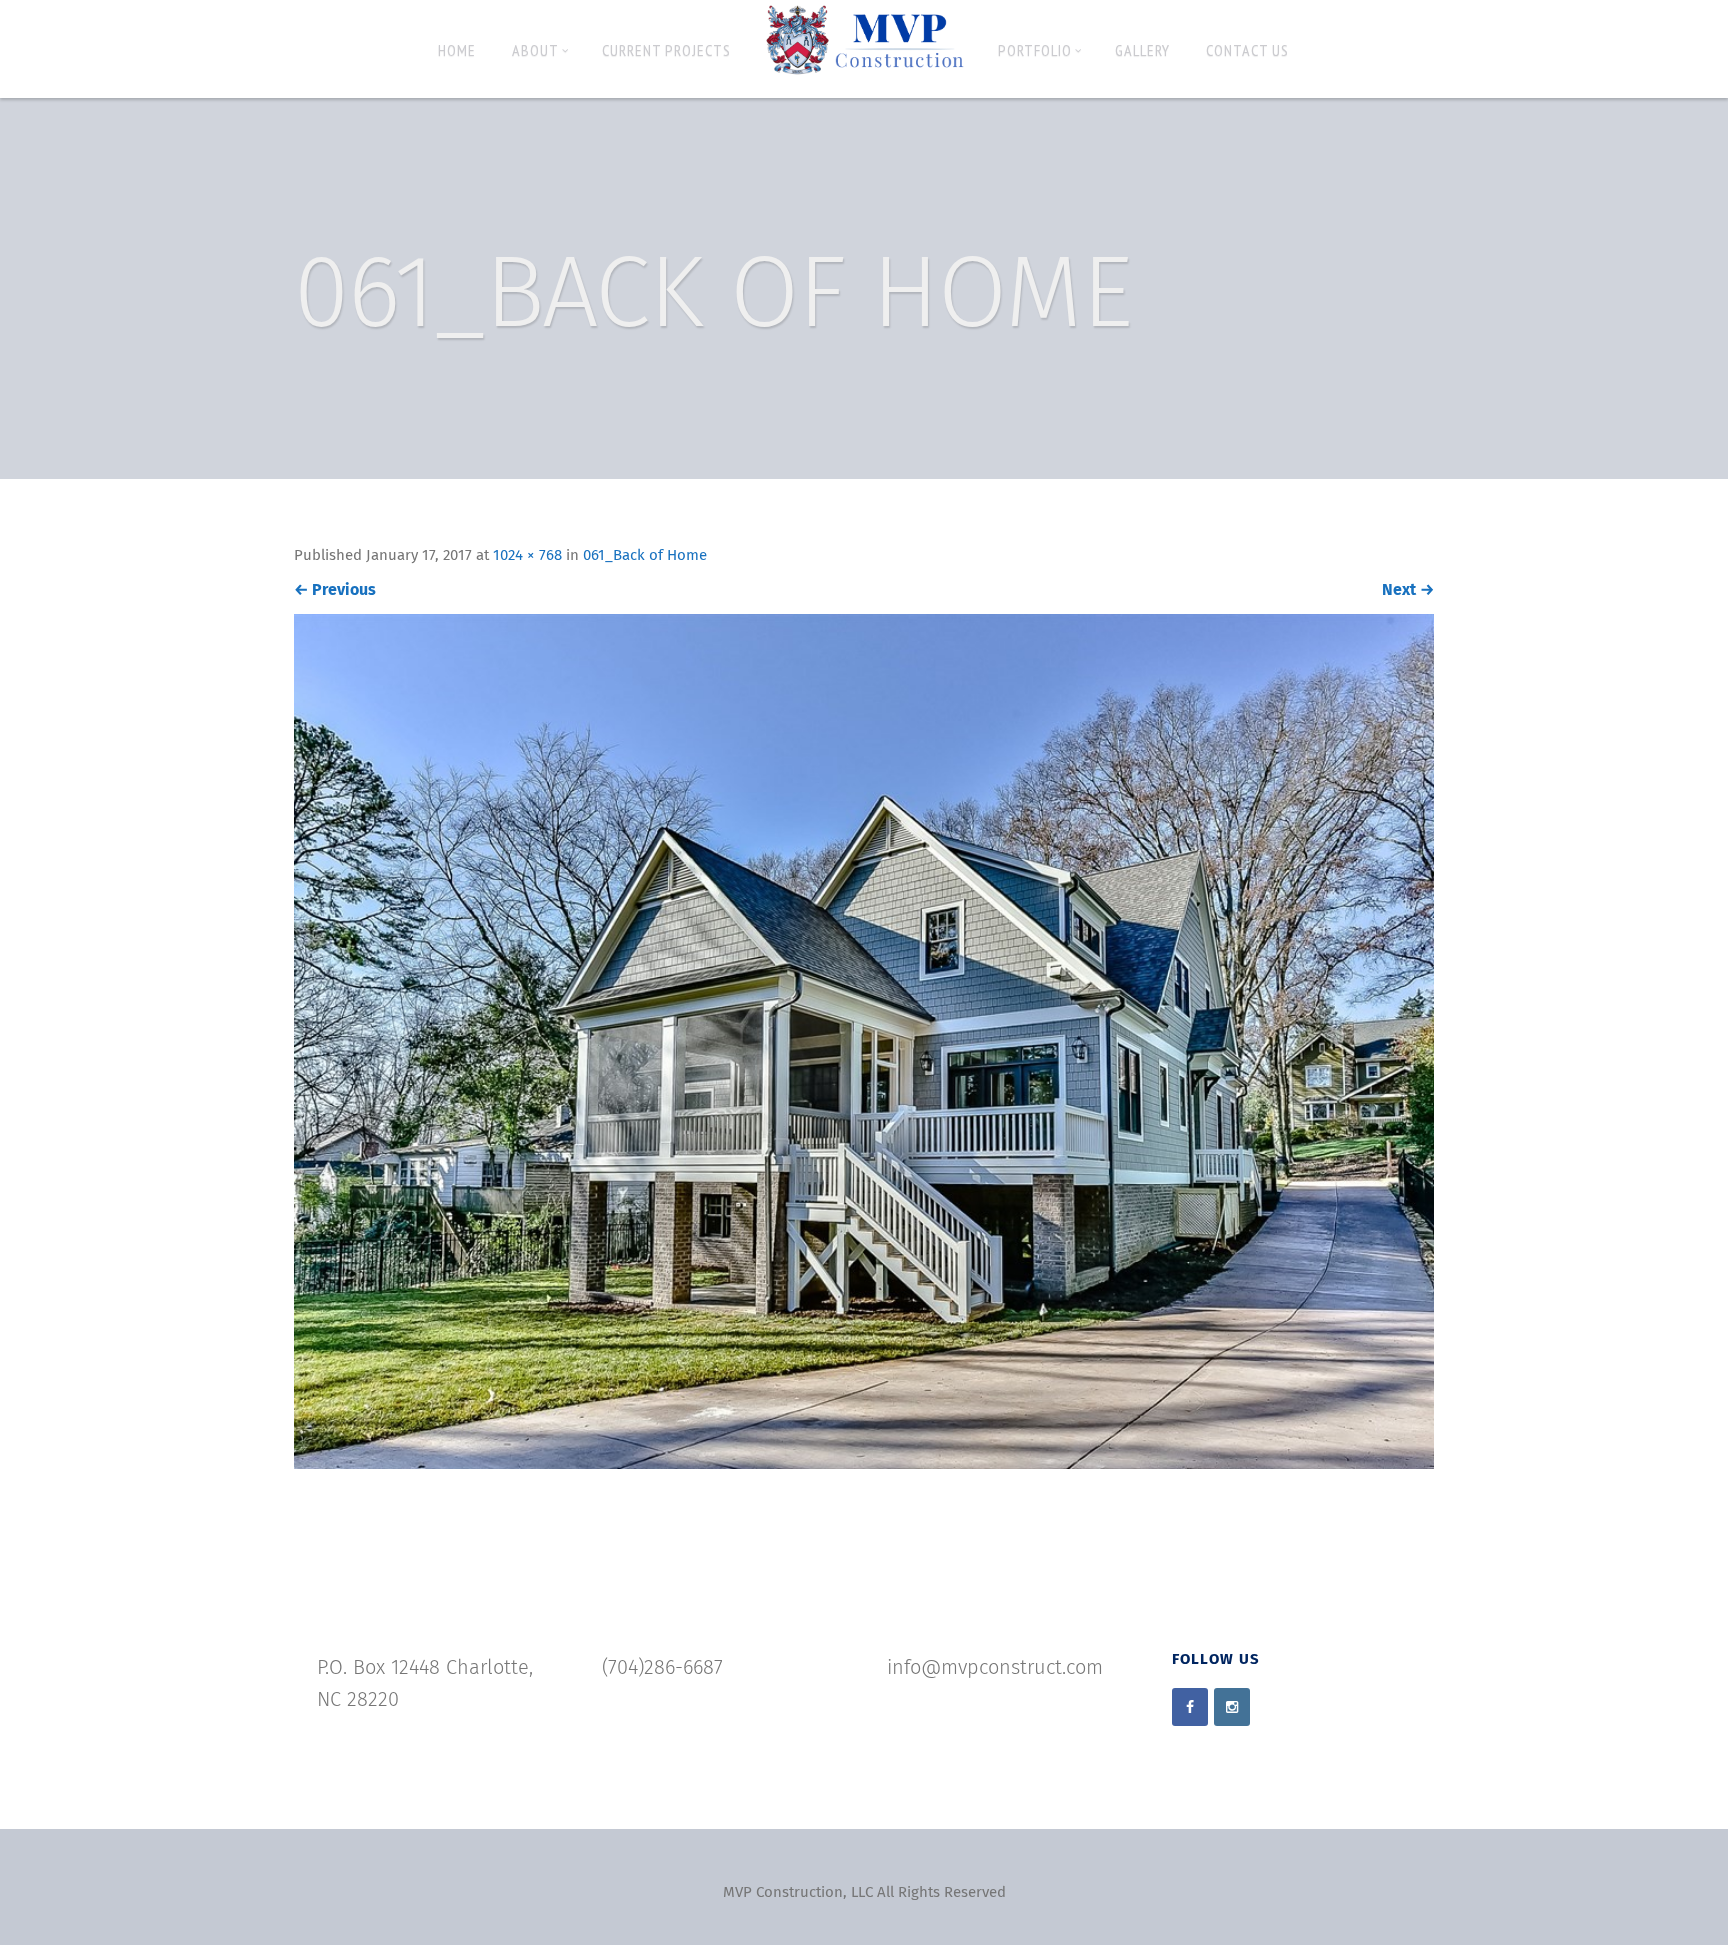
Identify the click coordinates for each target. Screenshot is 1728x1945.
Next (1408, 590)
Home (457, 50)
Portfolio (1035, 50)
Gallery (1142, 50)
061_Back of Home (645, 555)
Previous (335, 590)
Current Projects (666, 50)
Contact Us (1247, 50)
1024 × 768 (527, 555)
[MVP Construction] (864, 40)
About (535, 50)
